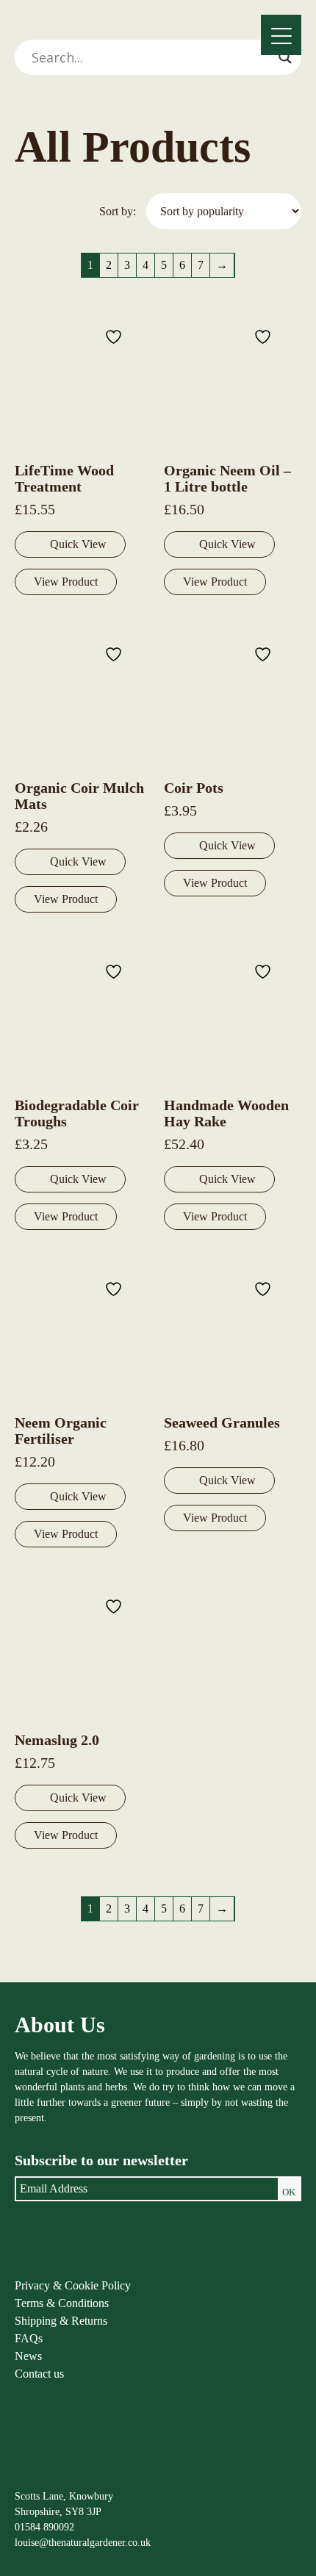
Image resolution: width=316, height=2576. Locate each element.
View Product (66, 582)
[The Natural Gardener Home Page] (50, 2474)
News (28, 2356)
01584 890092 (44, 2527)
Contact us (39, 2374)
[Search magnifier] (285, 57)
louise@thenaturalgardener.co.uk (83, 2543)
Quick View (78, 544)
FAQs (29, 2338)
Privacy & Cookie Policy (73, 2285)
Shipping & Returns (61, 2321)
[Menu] (281, 35)
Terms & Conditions (62, 2303)
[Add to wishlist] (115, 336)
